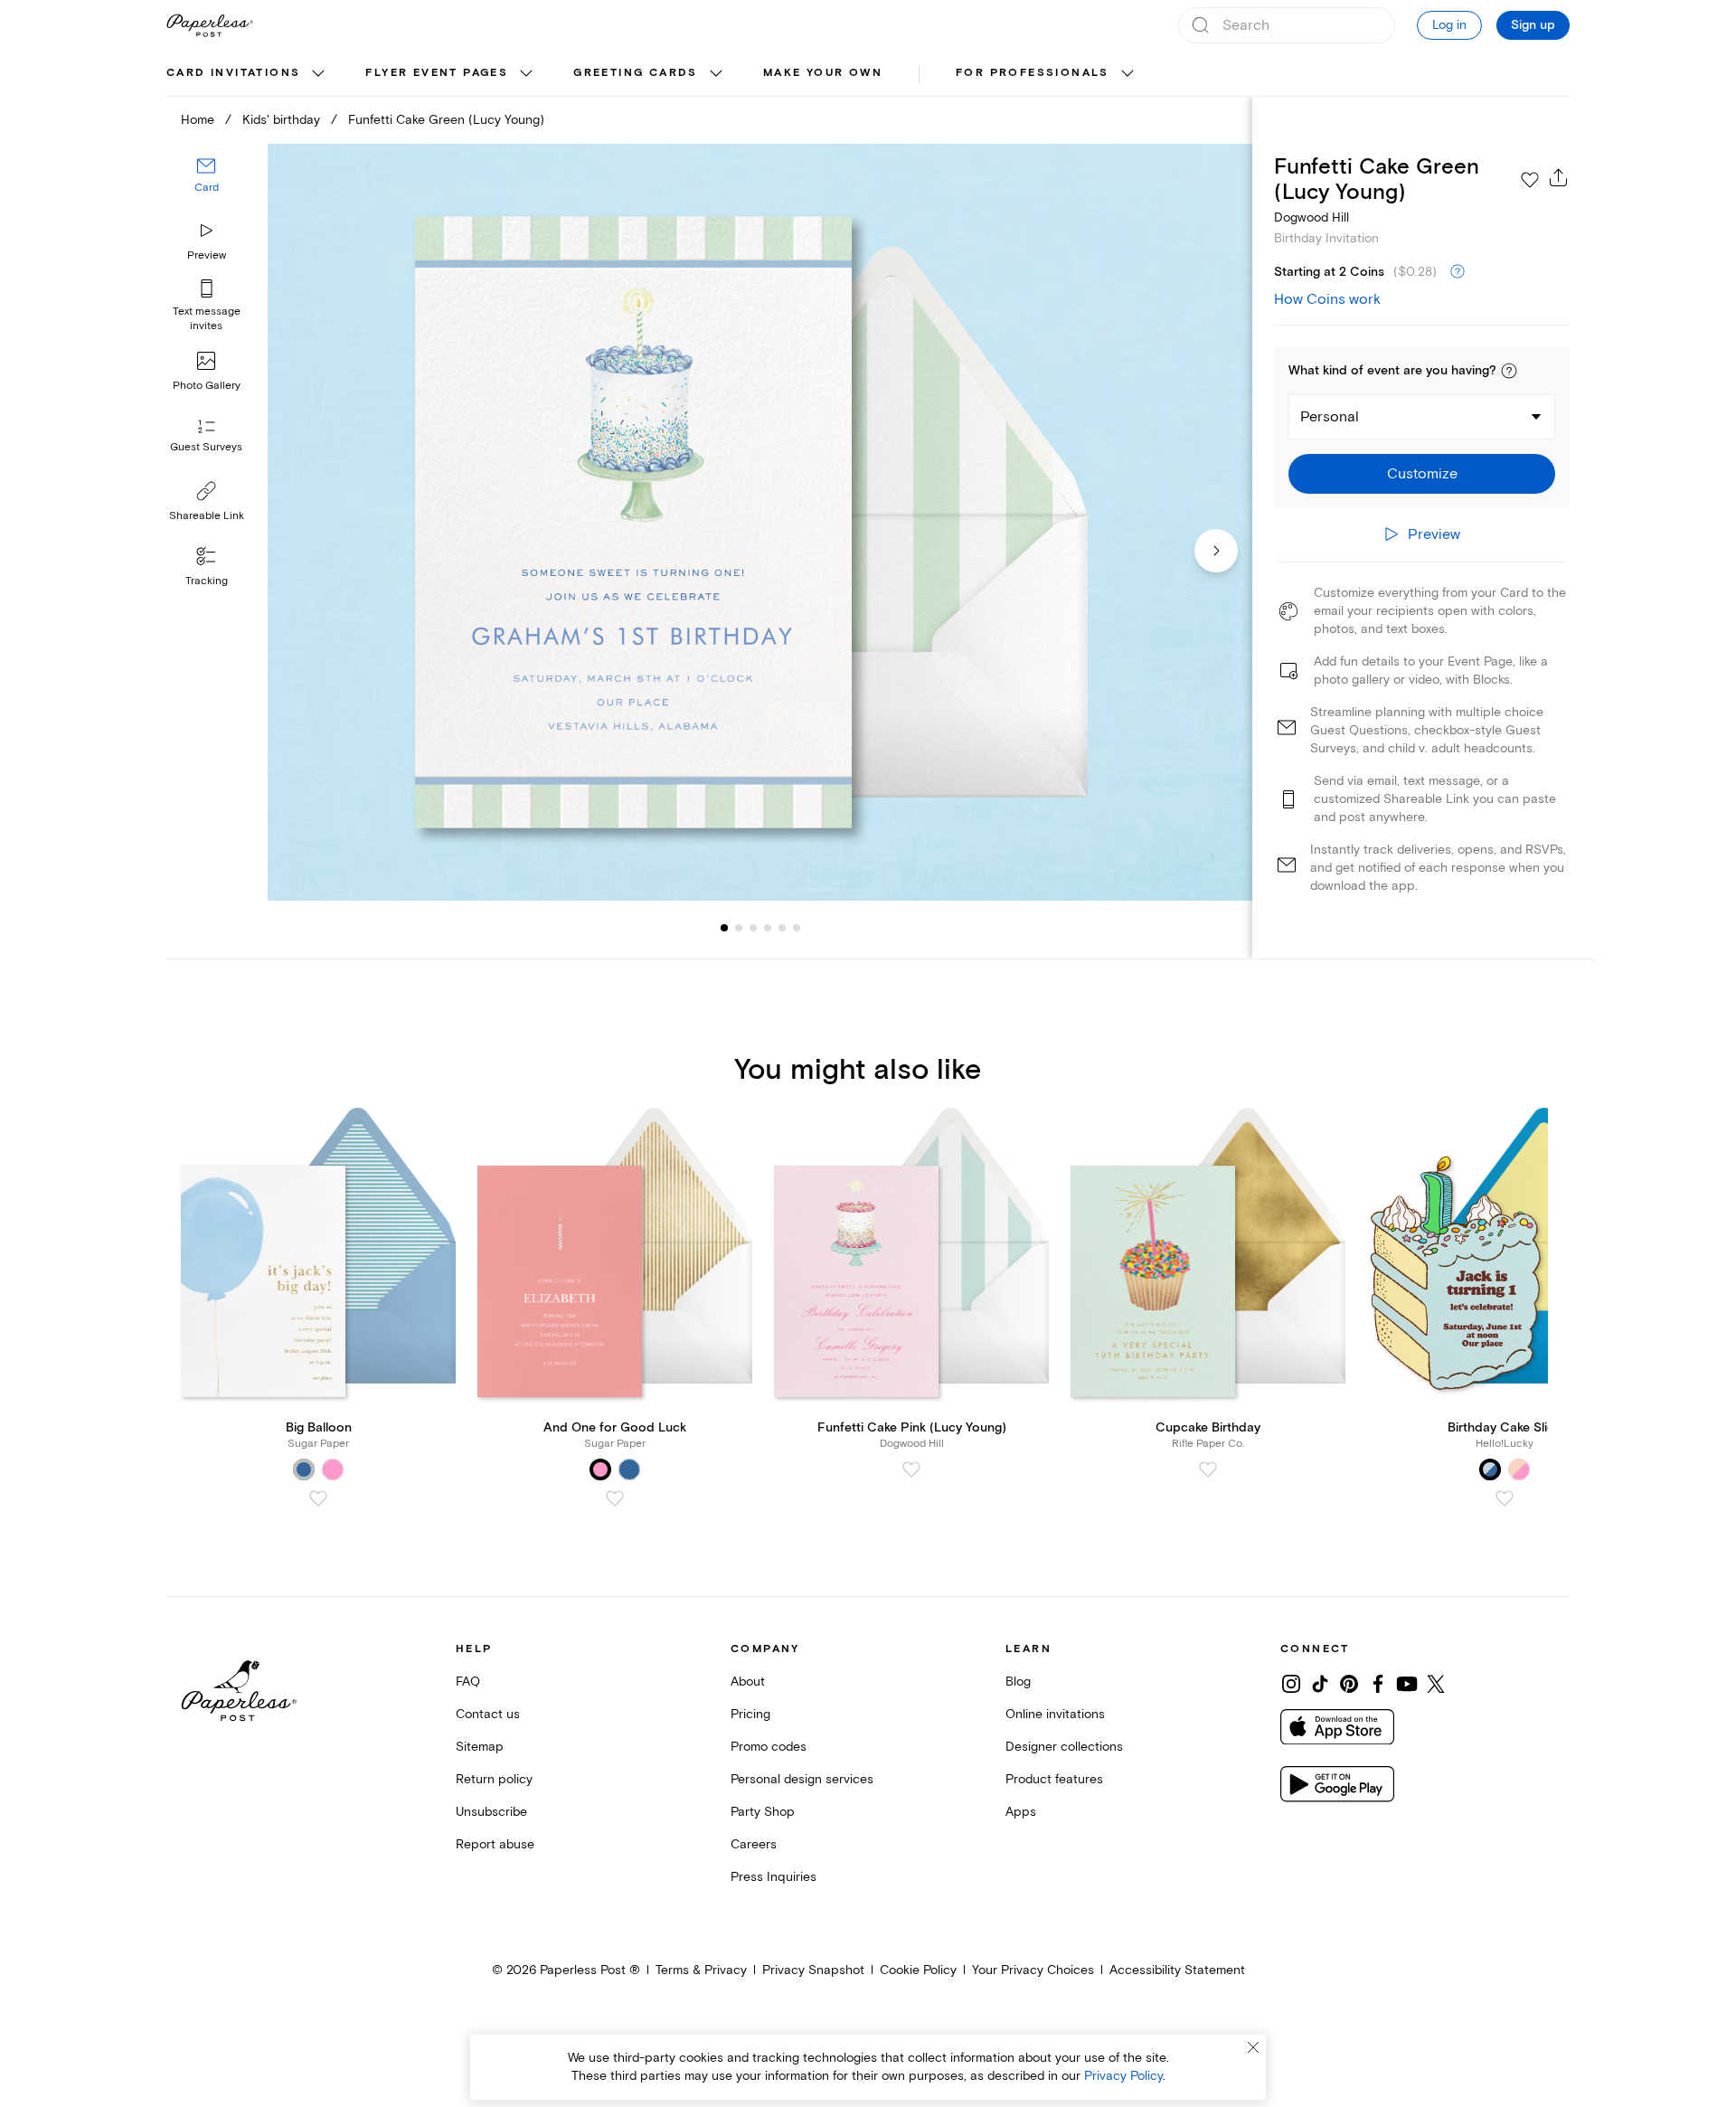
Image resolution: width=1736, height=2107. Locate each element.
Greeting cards (636, 73)
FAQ (468, 1682)
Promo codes (769, 1747)
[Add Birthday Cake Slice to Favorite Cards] (1505, 1498)
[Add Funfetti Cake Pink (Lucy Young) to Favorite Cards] (911, 1469)
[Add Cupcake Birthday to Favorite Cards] (1208, 1469)
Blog (1018, 1682)
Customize (1422, 474)
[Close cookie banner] (1253, 2047)
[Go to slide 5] (768, 928)
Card (207, 188)
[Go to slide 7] (797, 928)
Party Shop (763, 1812)
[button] (1509, 371)
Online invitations (1055, 1714)
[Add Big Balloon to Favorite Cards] (318, 1498)
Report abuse (495, 1844)
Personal (1330, 417)
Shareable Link (207, 516)
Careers (754, 1844)
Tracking (207, 581)
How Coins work (1327, 299)
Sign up (1533, 25)
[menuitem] (248, 74)
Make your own (823, 73)
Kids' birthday (281, 120)
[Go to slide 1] (724, 928)
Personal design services (802, 1779)
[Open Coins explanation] (1458, 272)
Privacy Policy (1123, 2076)
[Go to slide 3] (739, 928)
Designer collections (1064, 1747)
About (748, 1682)
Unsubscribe (491, 1812)
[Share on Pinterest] (1349, 1684)
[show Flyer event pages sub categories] (526, 74)
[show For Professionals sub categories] (1127, 74)
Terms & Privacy (701, 1970)
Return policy (494, 1779)
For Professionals (1033, 73)
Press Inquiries (774, 1877)
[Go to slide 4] (753, 928)
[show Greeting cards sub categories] (716, 74)
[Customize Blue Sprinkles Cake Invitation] (759, 522)
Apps (1021, 1812)
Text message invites (207, 319)
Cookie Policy (918, 1970)
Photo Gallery (207, 386)
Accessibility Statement (1177, 1970)
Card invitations (233, 73)
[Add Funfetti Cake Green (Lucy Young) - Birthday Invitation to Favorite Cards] (1530, 180)
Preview (207, 255)
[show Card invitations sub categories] (318, 74)
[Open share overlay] (1559, 177)
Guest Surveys (206, 447)
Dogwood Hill (1311, 217)
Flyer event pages (437, 73)
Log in (1449, 25)
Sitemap (480, 1747)
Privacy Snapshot (813, 1970)
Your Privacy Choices (1033, 1970)
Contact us (488, 1714)
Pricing (750, 1714)
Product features (1054, 1779)
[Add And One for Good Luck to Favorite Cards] (615, 1498)
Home (198, 120)
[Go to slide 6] (782, 928)
